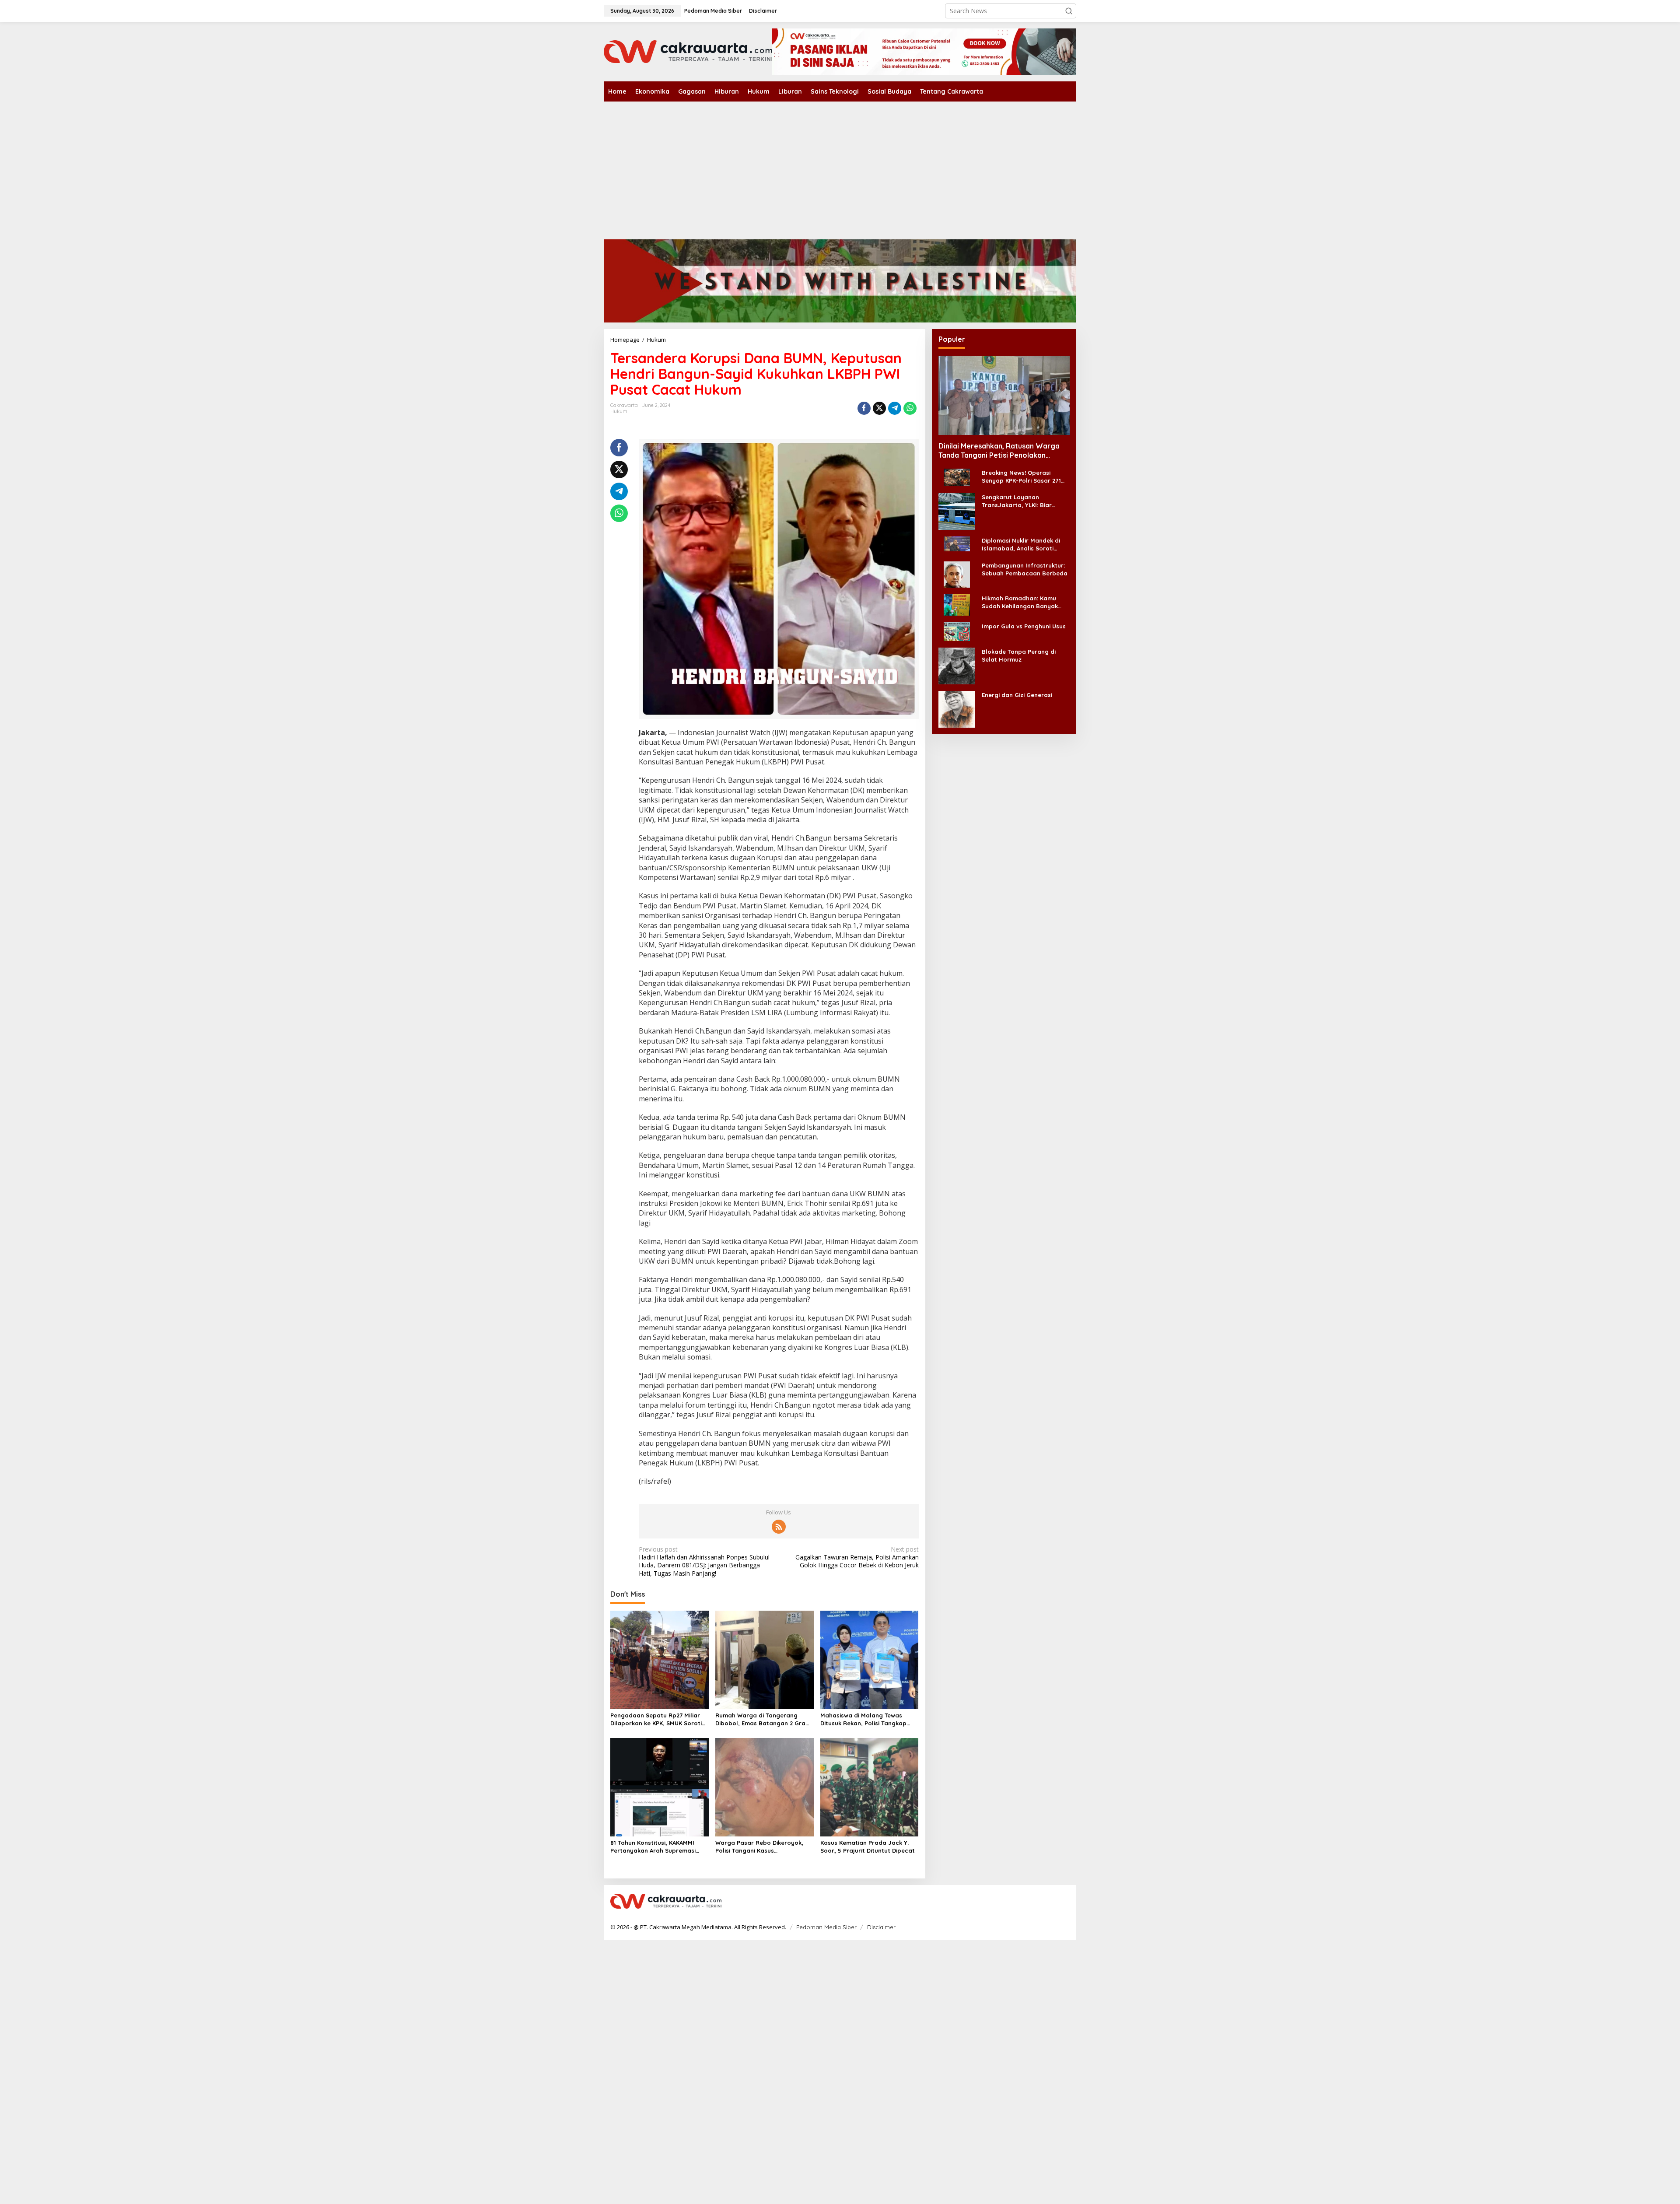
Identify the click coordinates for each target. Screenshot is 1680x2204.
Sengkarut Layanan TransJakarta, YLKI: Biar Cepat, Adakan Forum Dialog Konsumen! (1024, 501)
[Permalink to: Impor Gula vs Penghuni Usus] (957, 631)
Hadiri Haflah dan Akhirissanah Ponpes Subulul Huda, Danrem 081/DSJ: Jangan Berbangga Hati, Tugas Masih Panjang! (704, 1561)
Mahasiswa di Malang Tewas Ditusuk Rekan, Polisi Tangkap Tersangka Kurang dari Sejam (863, 1719)
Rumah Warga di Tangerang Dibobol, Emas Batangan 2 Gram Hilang (763, 1719)
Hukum (619, 411)
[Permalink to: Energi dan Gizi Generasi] (957, 708)
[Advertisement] (840, 167)
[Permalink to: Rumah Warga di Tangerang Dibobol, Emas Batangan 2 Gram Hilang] (765, 1659)
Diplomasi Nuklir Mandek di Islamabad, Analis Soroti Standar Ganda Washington (1023, 545)
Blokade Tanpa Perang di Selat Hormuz (1019, 655)
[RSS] (779, 1527)
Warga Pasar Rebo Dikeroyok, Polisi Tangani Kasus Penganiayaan (759, 1847)
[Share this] (864, 408)
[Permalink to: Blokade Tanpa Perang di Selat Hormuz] (957, 665)
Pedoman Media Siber (826, 1927)
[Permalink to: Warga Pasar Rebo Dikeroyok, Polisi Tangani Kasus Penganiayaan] (765, 1787)
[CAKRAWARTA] (688, 51)
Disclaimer (881, 1927)
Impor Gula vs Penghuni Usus (1024, 626)
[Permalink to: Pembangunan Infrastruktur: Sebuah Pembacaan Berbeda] (957, 573)
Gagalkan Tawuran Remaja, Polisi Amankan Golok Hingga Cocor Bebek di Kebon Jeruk (857, 1557)
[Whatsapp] (910, 408)
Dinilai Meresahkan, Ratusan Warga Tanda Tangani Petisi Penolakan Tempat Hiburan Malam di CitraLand (999, 451)
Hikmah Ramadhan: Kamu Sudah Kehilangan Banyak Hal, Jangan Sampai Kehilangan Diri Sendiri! (1020, 602)
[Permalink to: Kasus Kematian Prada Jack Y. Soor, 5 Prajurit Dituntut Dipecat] (870, 1787)
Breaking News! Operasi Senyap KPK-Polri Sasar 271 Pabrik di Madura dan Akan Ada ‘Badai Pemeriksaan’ (1021, 477)
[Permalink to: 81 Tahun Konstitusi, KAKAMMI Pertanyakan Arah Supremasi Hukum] (660, 1787)
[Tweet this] (879, 408)
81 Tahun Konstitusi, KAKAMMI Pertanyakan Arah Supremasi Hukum (653, 1847)
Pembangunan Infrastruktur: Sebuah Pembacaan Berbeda (1025, 569)
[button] (1069, 11)
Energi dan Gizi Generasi (1017, 694)
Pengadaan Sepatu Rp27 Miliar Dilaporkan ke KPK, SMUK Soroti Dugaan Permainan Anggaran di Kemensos (657, 1719)
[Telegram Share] (895, 408)
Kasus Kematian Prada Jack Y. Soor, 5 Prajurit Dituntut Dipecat (868, 1847)
